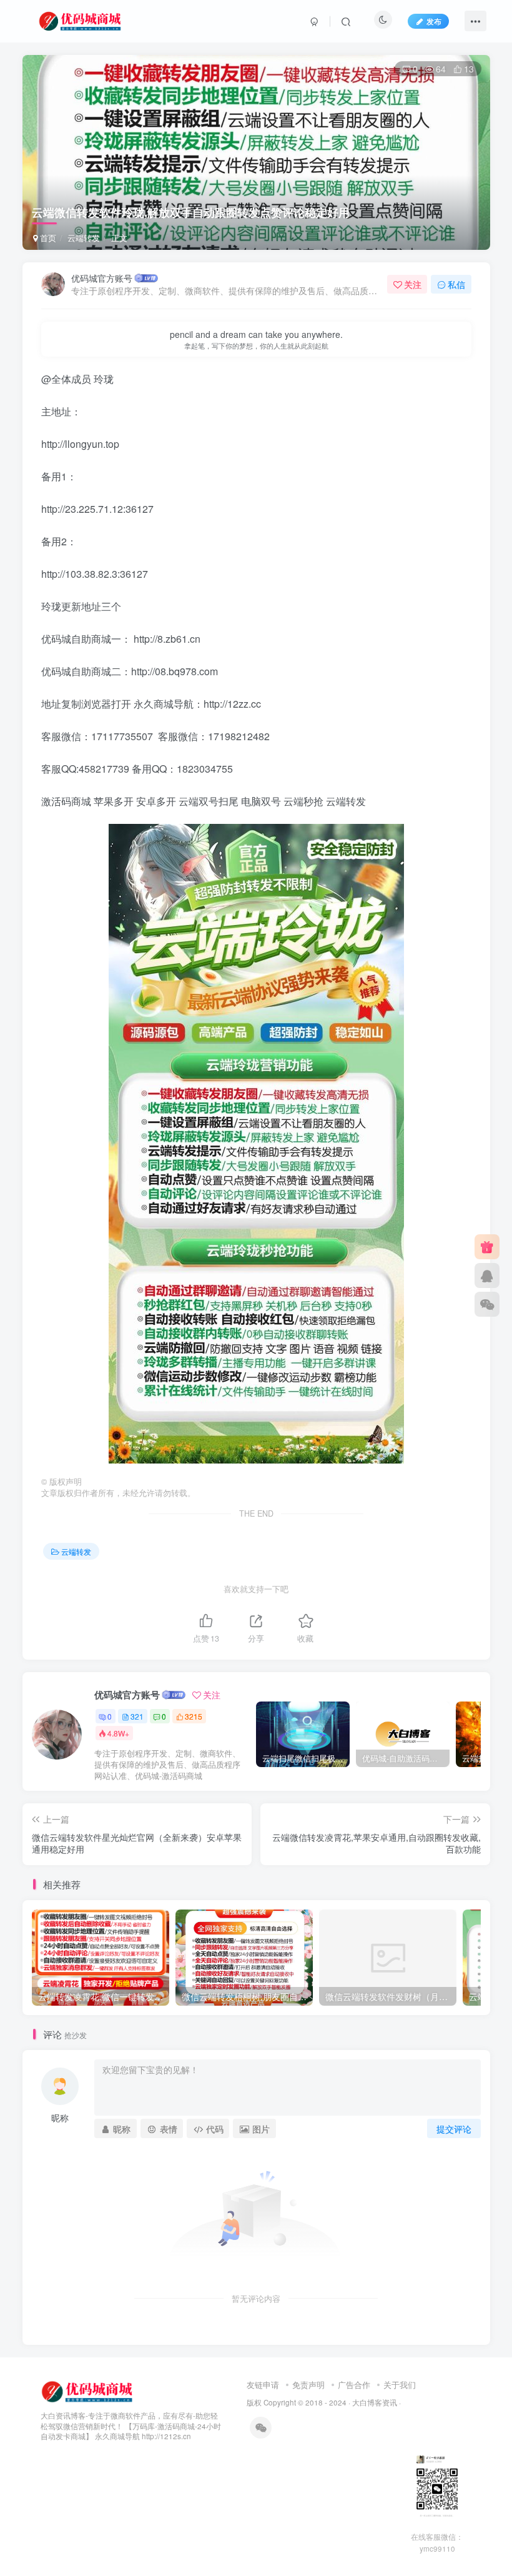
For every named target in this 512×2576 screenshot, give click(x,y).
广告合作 (354, 2385)
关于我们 (400, 2385)
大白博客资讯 (375, 2402)
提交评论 (454, 2129)
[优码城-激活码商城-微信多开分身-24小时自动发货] (88, 2390)
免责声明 (308, 2385)
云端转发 (84, 238)
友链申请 (263, 2385)
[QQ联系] (487, 1276)
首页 (47, 238)
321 (137, 1716)
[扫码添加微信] (487, 1304)
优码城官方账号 (102, 278)
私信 (456, 284)
